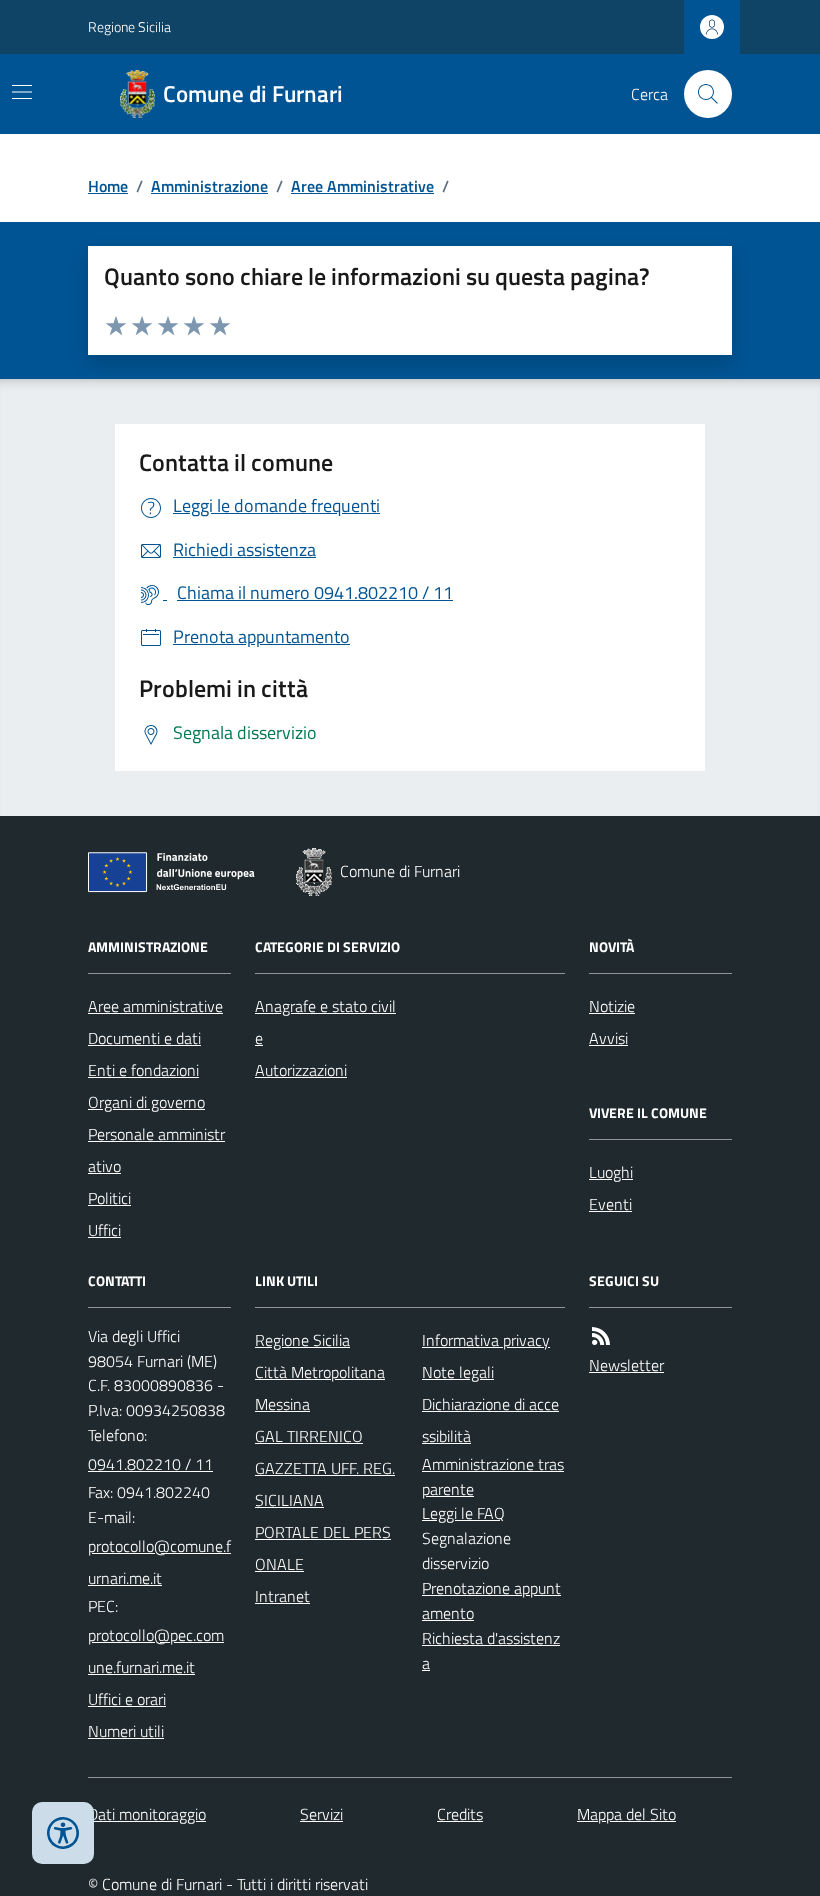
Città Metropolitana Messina (320, 1388)
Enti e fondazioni (143, 1070)
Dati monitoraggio (147, 1814)
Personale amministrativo (156, 1150)
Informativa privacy (486, 1340)
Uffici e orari (127, 1699)
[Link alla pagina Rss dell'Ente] (601, 1336)
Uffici (104, 1230)
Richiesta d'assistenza (491, 1650)
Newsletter (626, 1365)
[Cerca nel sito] (700, 94)
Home (108, 186)
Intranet (282, 1596)
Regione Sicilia (129, 26)
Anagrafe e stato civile (325, 1022)
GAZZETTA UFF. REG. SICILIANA (325, 1484)
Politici (109, 1198)
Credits (460, 1814)
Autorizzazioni (301, 1070)
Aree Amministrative (362, 186)
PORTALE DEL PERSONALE (323, 1548)
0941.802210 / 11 (150, 1464)
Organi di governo (146, 1102)
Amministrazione (209, 186)
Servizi (321, 1814)
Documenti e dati (144, 1038)
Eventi (610, 1204)
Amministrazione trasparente (493, 1476)
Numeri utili (126, 1731)
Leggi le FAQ (463, 1513)
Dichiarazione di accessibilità (490, 1420)
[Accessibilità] (63, 1833)
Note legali (458, 1372)
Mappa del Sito (626, 1814)
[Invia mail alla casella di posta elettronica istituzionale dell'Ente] (159, 1562)
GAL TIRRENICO (309, 1436)
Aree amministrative (155, 1006)
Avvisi (608, 1038)
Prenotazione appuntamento (491, 1600)
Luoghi (611, 1172)
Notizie (612, 1006)
